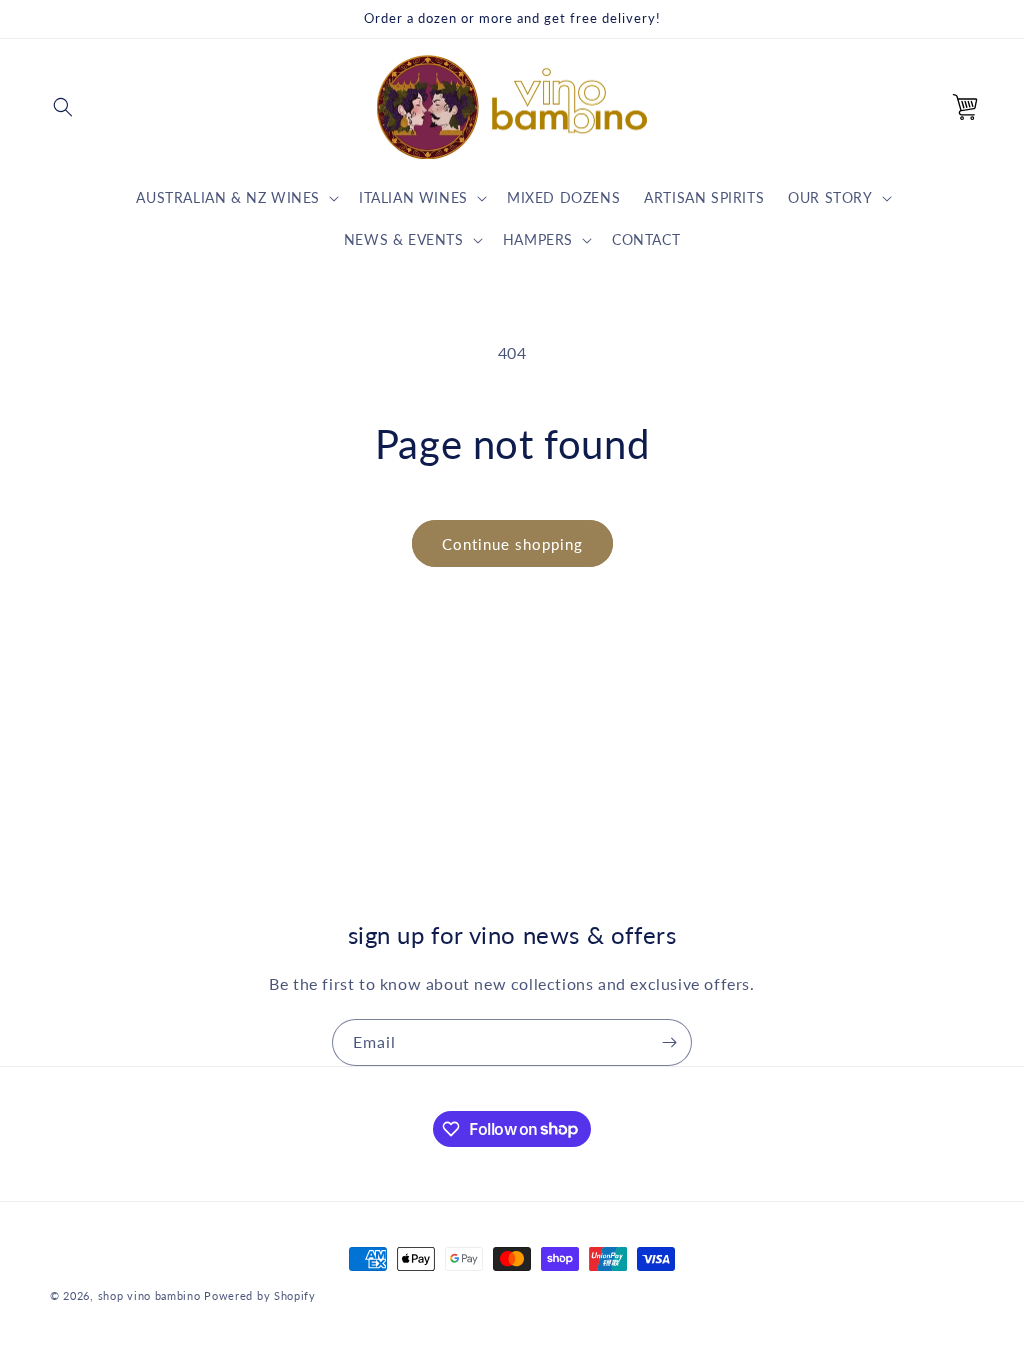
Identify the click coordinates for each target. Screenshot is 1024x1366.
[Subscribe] (669, 1042)
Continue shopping (512, 544)
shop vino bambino (149, 1295)
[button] (63, 107)
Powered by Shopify (260, 1295)
